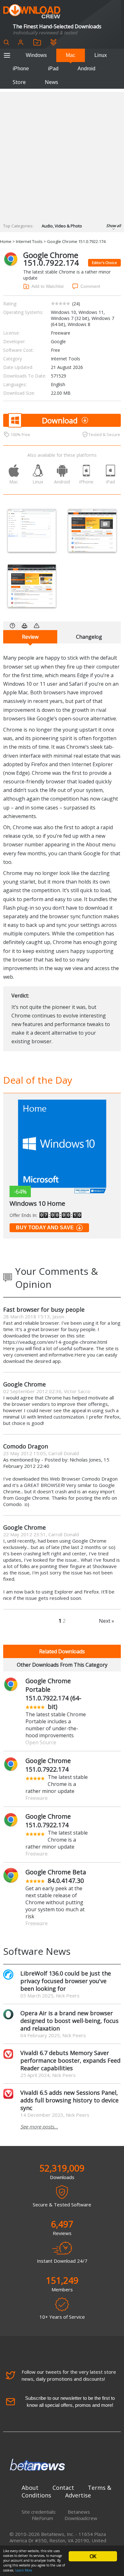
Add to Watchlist (48, 286)
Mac (71, 55)
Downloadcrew (81, 2518)
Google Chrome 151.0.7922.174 (48, 1765)
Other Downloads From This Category (62, 1665)
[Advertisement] (62, 154)
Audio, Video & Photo (62, 226)
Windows (36, 55)
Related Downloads (62, 1651)
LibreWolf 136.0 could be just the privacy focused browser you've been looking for (66, 1981)
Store (19, 82)
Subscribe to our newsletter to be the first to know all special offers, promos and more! (70, 2402)
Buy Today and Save (45, 1228)
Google (58, 341)
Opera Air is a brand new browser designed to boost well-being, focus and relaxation (69, 2021)
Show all (114, 226)
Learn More (24, 2570)
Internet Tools (29, 241)
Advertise (78, 2495)
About (30, 2488)
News (52, 82)
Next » (107, 1621)
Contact (63, 2488)
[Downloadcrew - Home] (32, 12)
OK (93, 2556)
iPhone (21, 69)
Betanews (79, 2512)
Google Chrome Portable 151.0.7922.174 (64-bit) (53, 1694)
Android (86, 69)
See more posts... (39, 2127)
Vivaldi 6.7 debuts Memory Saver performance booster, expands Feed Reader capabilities (70, 2060)
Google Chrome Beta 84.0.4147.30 (56, 1876)
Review (30, 637)
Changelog (89, 637)
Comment (90, 286)
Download (60, 420)
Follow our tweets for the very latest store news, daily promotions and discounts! (69, 2375)
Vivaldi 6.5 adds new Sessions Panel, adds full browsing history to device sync (69, 2100)
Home (6, 241)
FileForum (42, 2518)
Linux (101, 55)
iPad (53, 69)
